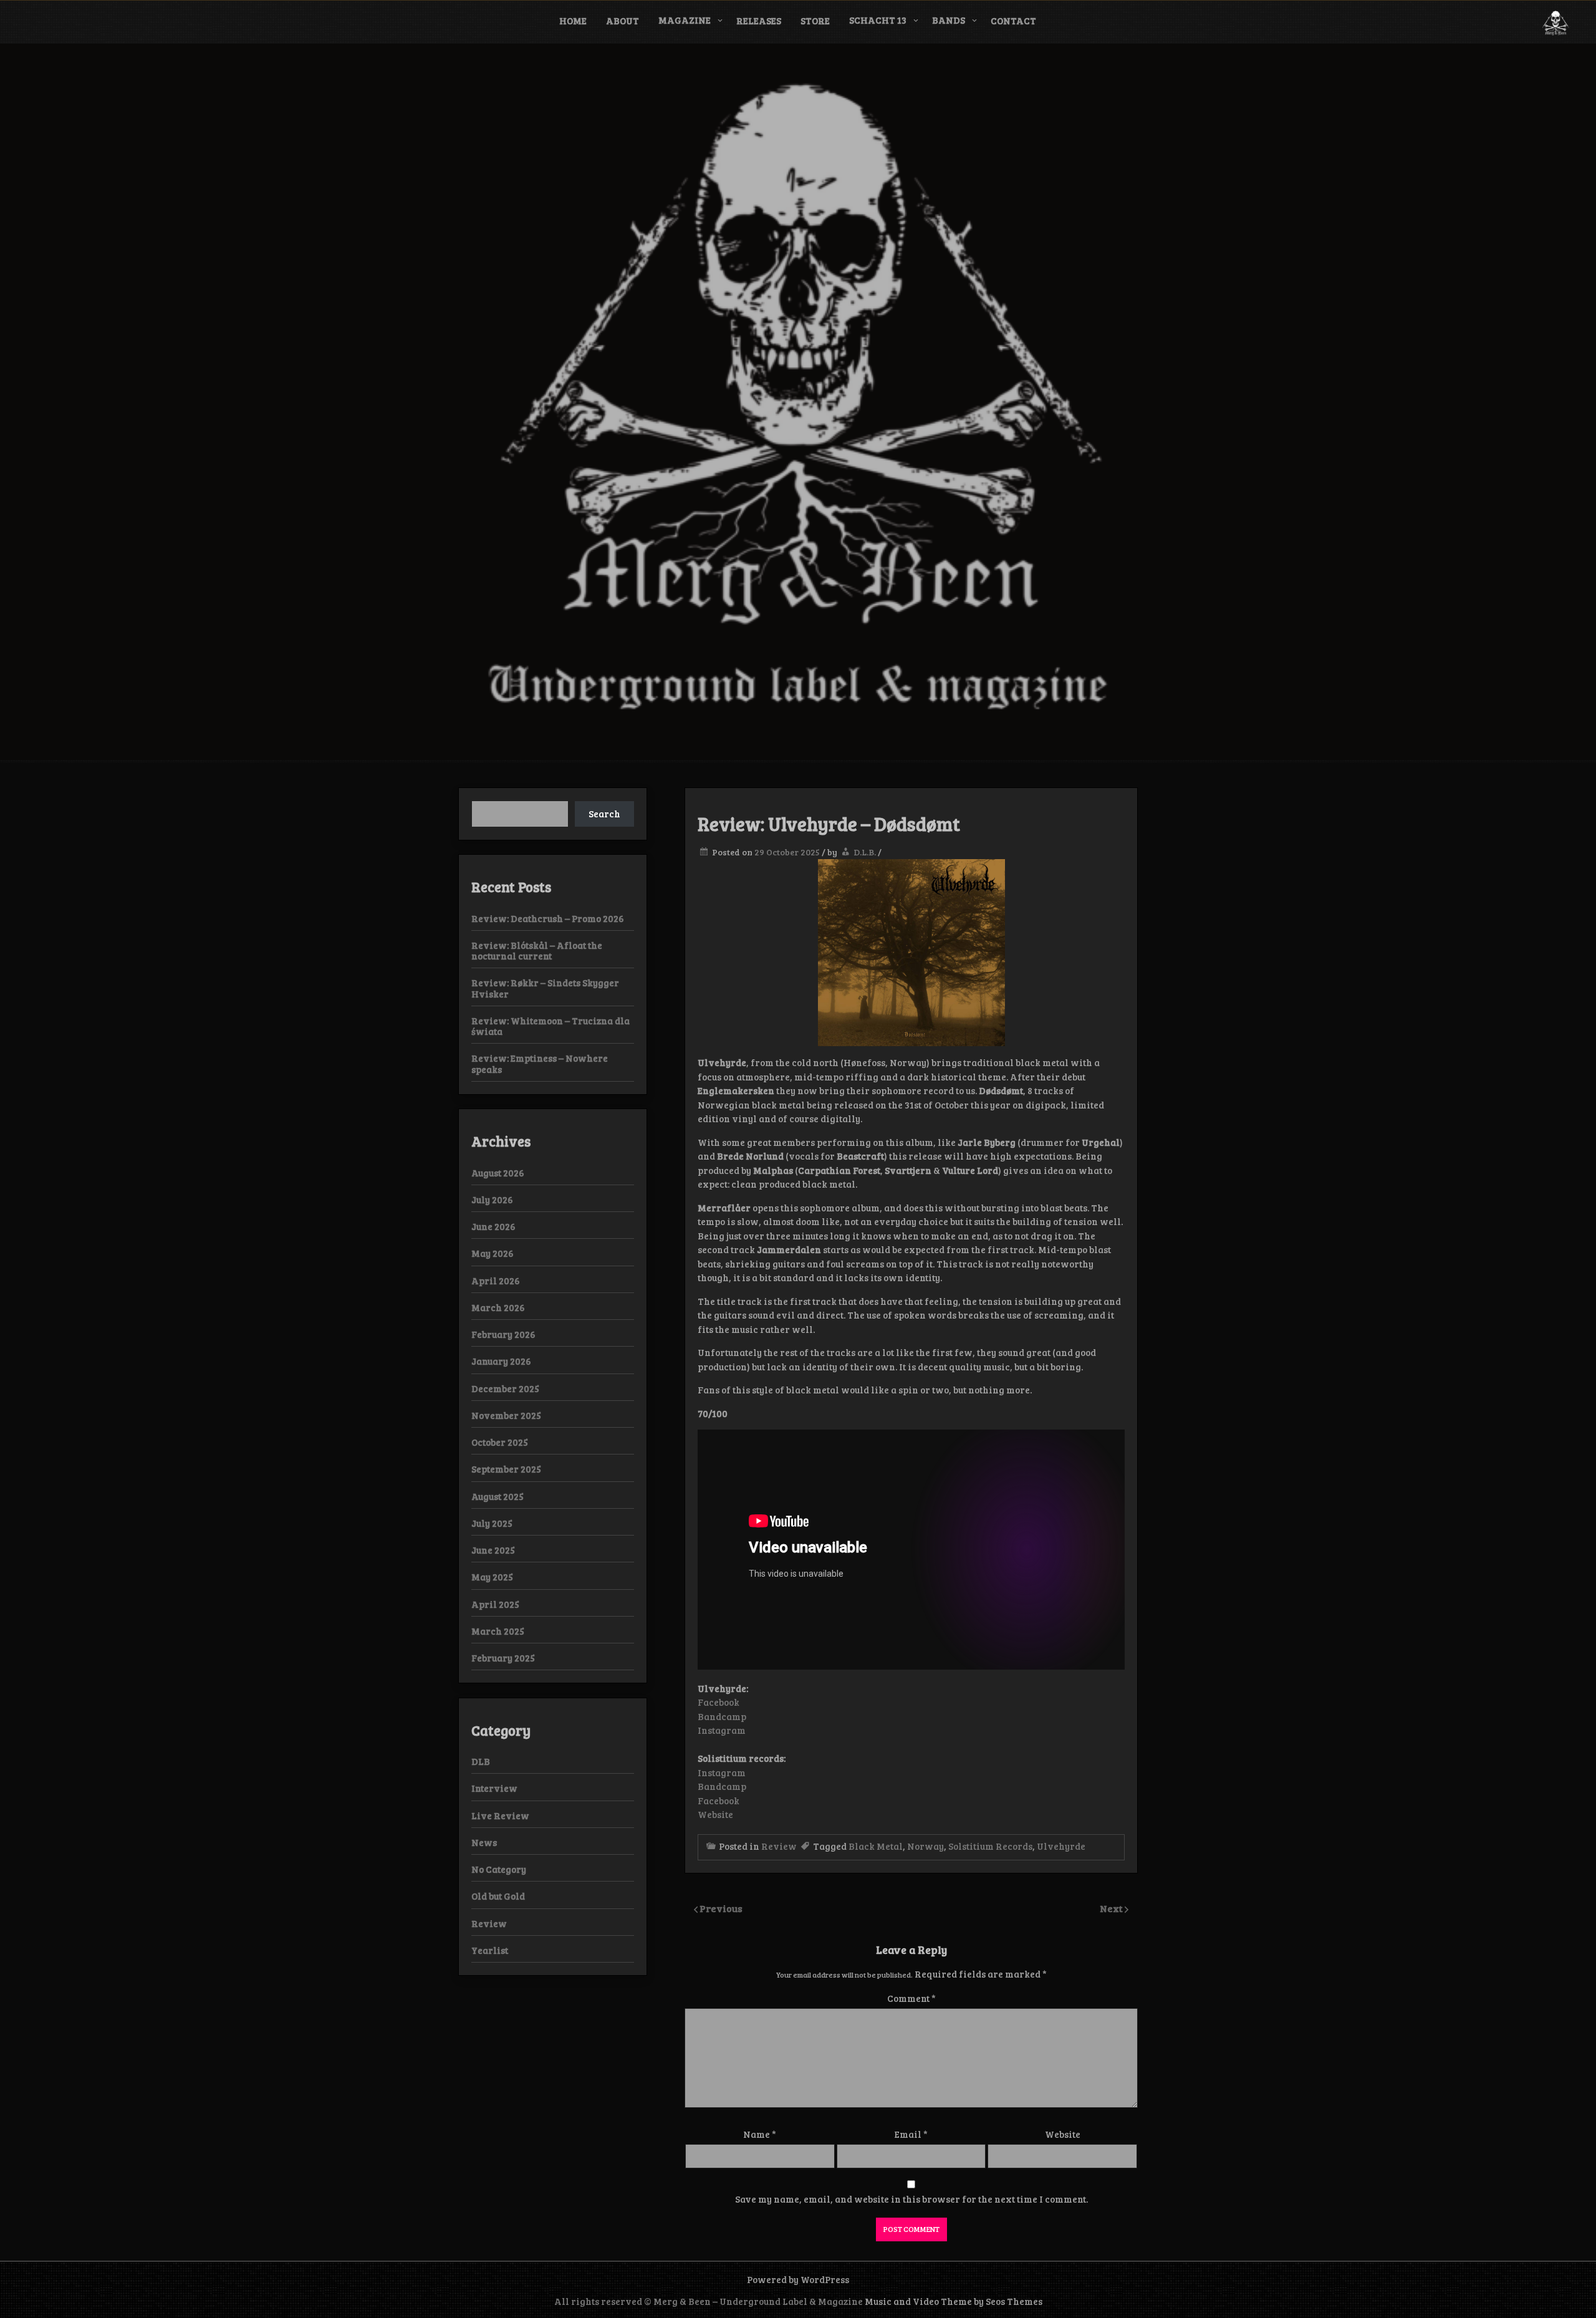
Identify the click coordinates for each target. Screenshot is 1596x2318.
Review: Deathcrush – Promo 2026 (548, 918)
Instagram (722, 1730)
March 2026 (498, 1307)
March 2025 (498, 1631)
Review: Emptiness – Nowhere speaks (540, 1063)
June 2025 (493, 1550)
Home (573, 21)
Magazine (685, 20)
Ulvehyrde (1061, 1846)
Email (911, 2134)
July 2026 (492, 1200)
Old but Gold (498, 1896)
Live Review (500, 1815)
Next (1112, 1908)
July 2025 (492, 1523)
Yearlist (490, 1950)
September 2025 (506, 1469)
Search (604, 814)
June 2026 (493, 1226)
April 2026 (496, 1281)
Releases (759, 21)
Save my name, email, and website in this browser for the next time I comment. (911, 2199)
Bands (949, 20)
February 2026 (503, 1334)
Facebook (719, 1702)
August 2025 (498, 1496)
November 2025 (506, 1415)
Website (715, 1814)
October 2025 (500, 1442)
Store (815, 21)
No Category (499, 1869)
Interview (494, 1788)
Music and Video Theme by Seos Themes (954, 2301)
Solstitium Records (990, 1846)
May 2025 (492, 1577)
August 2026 (498, 1173)
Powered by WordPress (798, 2279)
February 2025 (503, 1658)
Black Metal (876, 1846)
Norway (925, 1846)
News (484, 1842)
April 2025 (495, 1604)
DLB (481, 1761)
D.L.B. (865, 852)
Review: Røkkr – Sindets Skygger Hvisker (545, 988)
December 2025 (505, 1388)
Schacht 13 (878, 20)
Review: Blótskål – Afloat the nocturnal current (537, 950)
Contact (1013, 21)
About (623, 21)
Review (779, 1846)
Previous (721, 1908)
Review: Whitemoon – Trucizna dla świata (550, 1026)
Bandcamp (722, 1716)
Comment (911, 1998)
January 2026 (501, 1361)
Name (760, 2134)
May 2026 (493, 1253)
